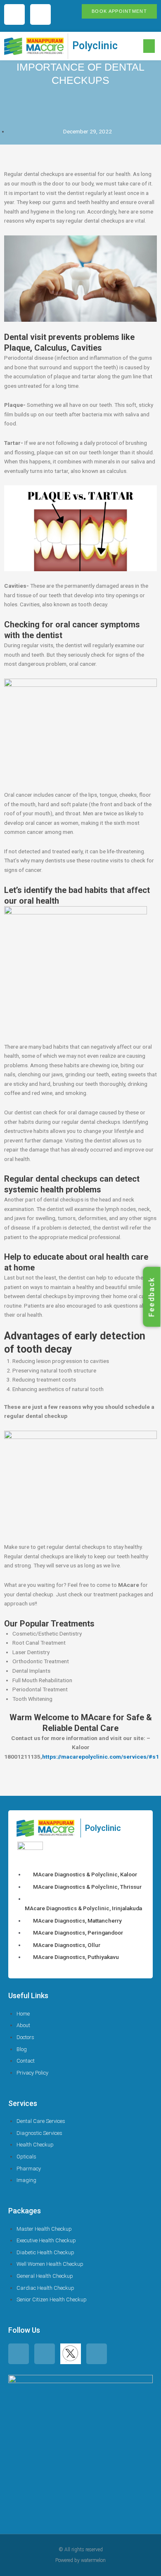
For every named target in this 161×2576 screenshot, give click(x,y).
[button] (149, 46)
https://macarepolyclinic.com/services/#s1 (101, 1757)
